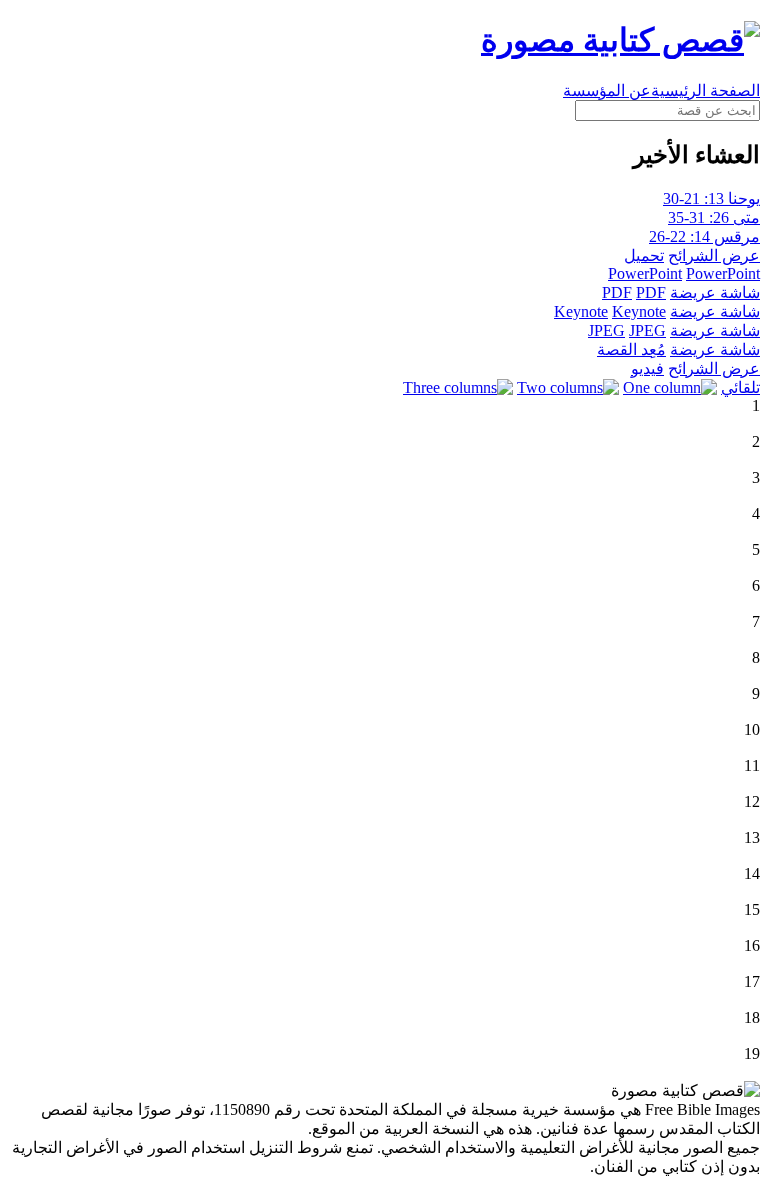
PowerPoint (645, 273)
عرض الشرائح (714, 255)
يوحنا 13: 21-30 (711, 198)
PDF (617, 292)
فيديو (647, 368)
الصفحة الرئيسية (705, 90)
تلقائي (740, 387)
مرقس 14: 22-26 (704, 236)
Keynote (581, 311)
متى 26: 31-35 (714, 217)
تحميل (644, 255)
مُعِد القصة (631, 349)
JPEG (606, 330)
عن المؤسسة (607, 90)
